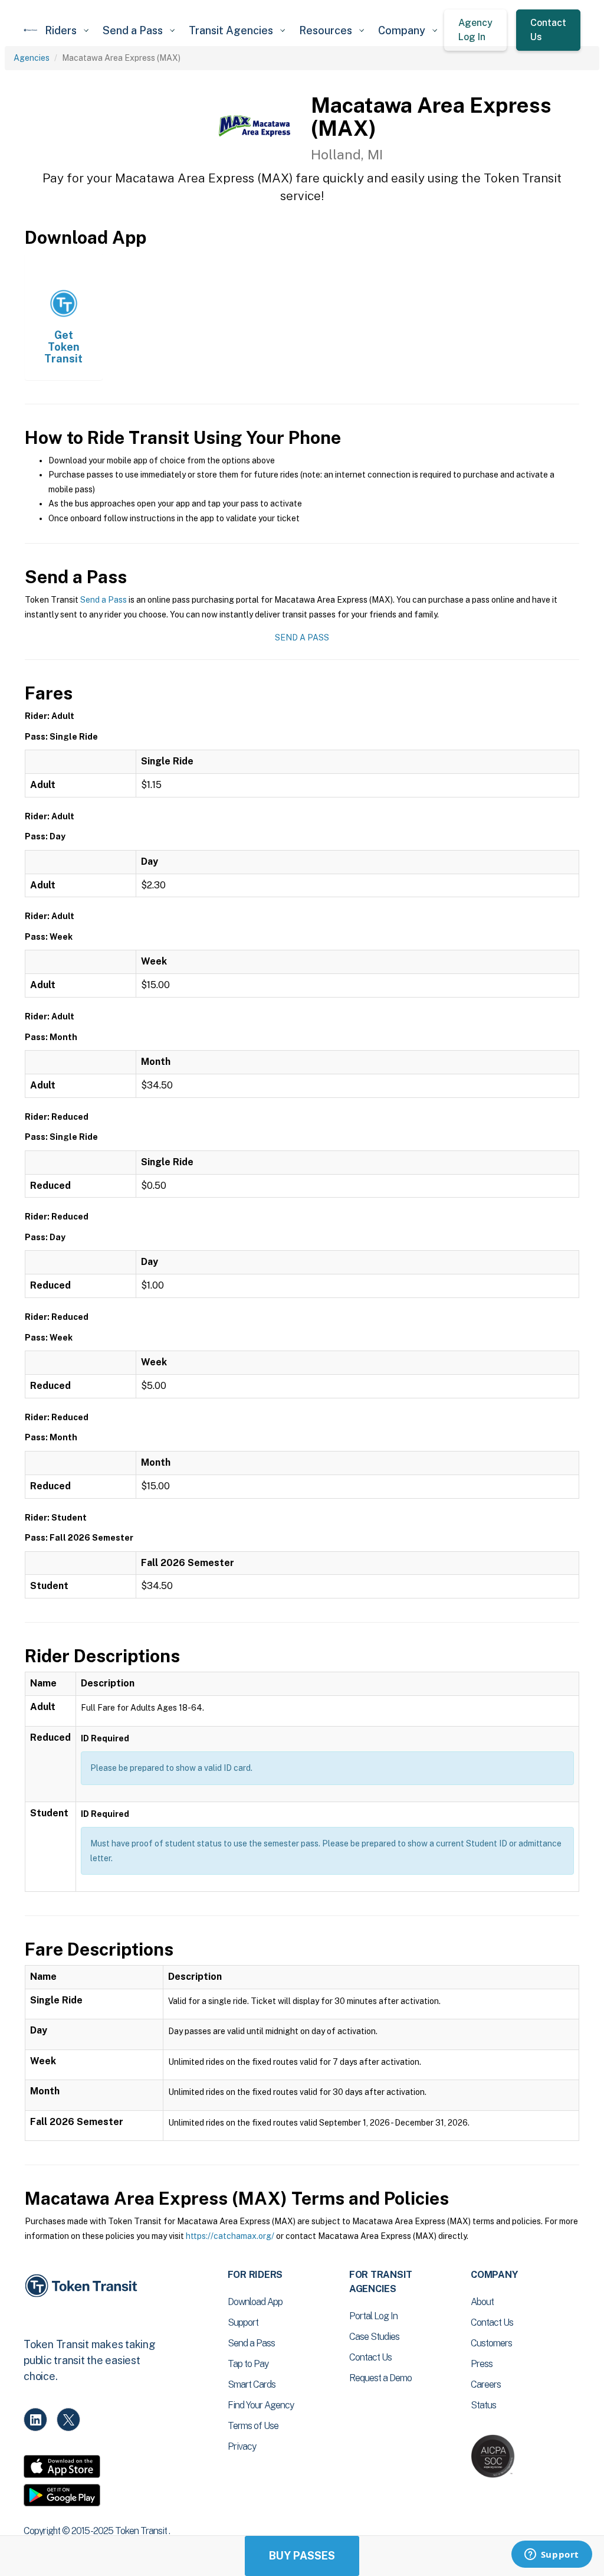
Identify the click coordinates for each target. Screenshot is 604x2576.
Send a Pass (104, 600)
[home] (31, 30)
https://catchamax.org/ (230, 2236)
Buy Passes (302, 2556)
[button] (67, 30)
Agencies (32, 58)
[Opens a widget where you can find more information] (552, 2555)
